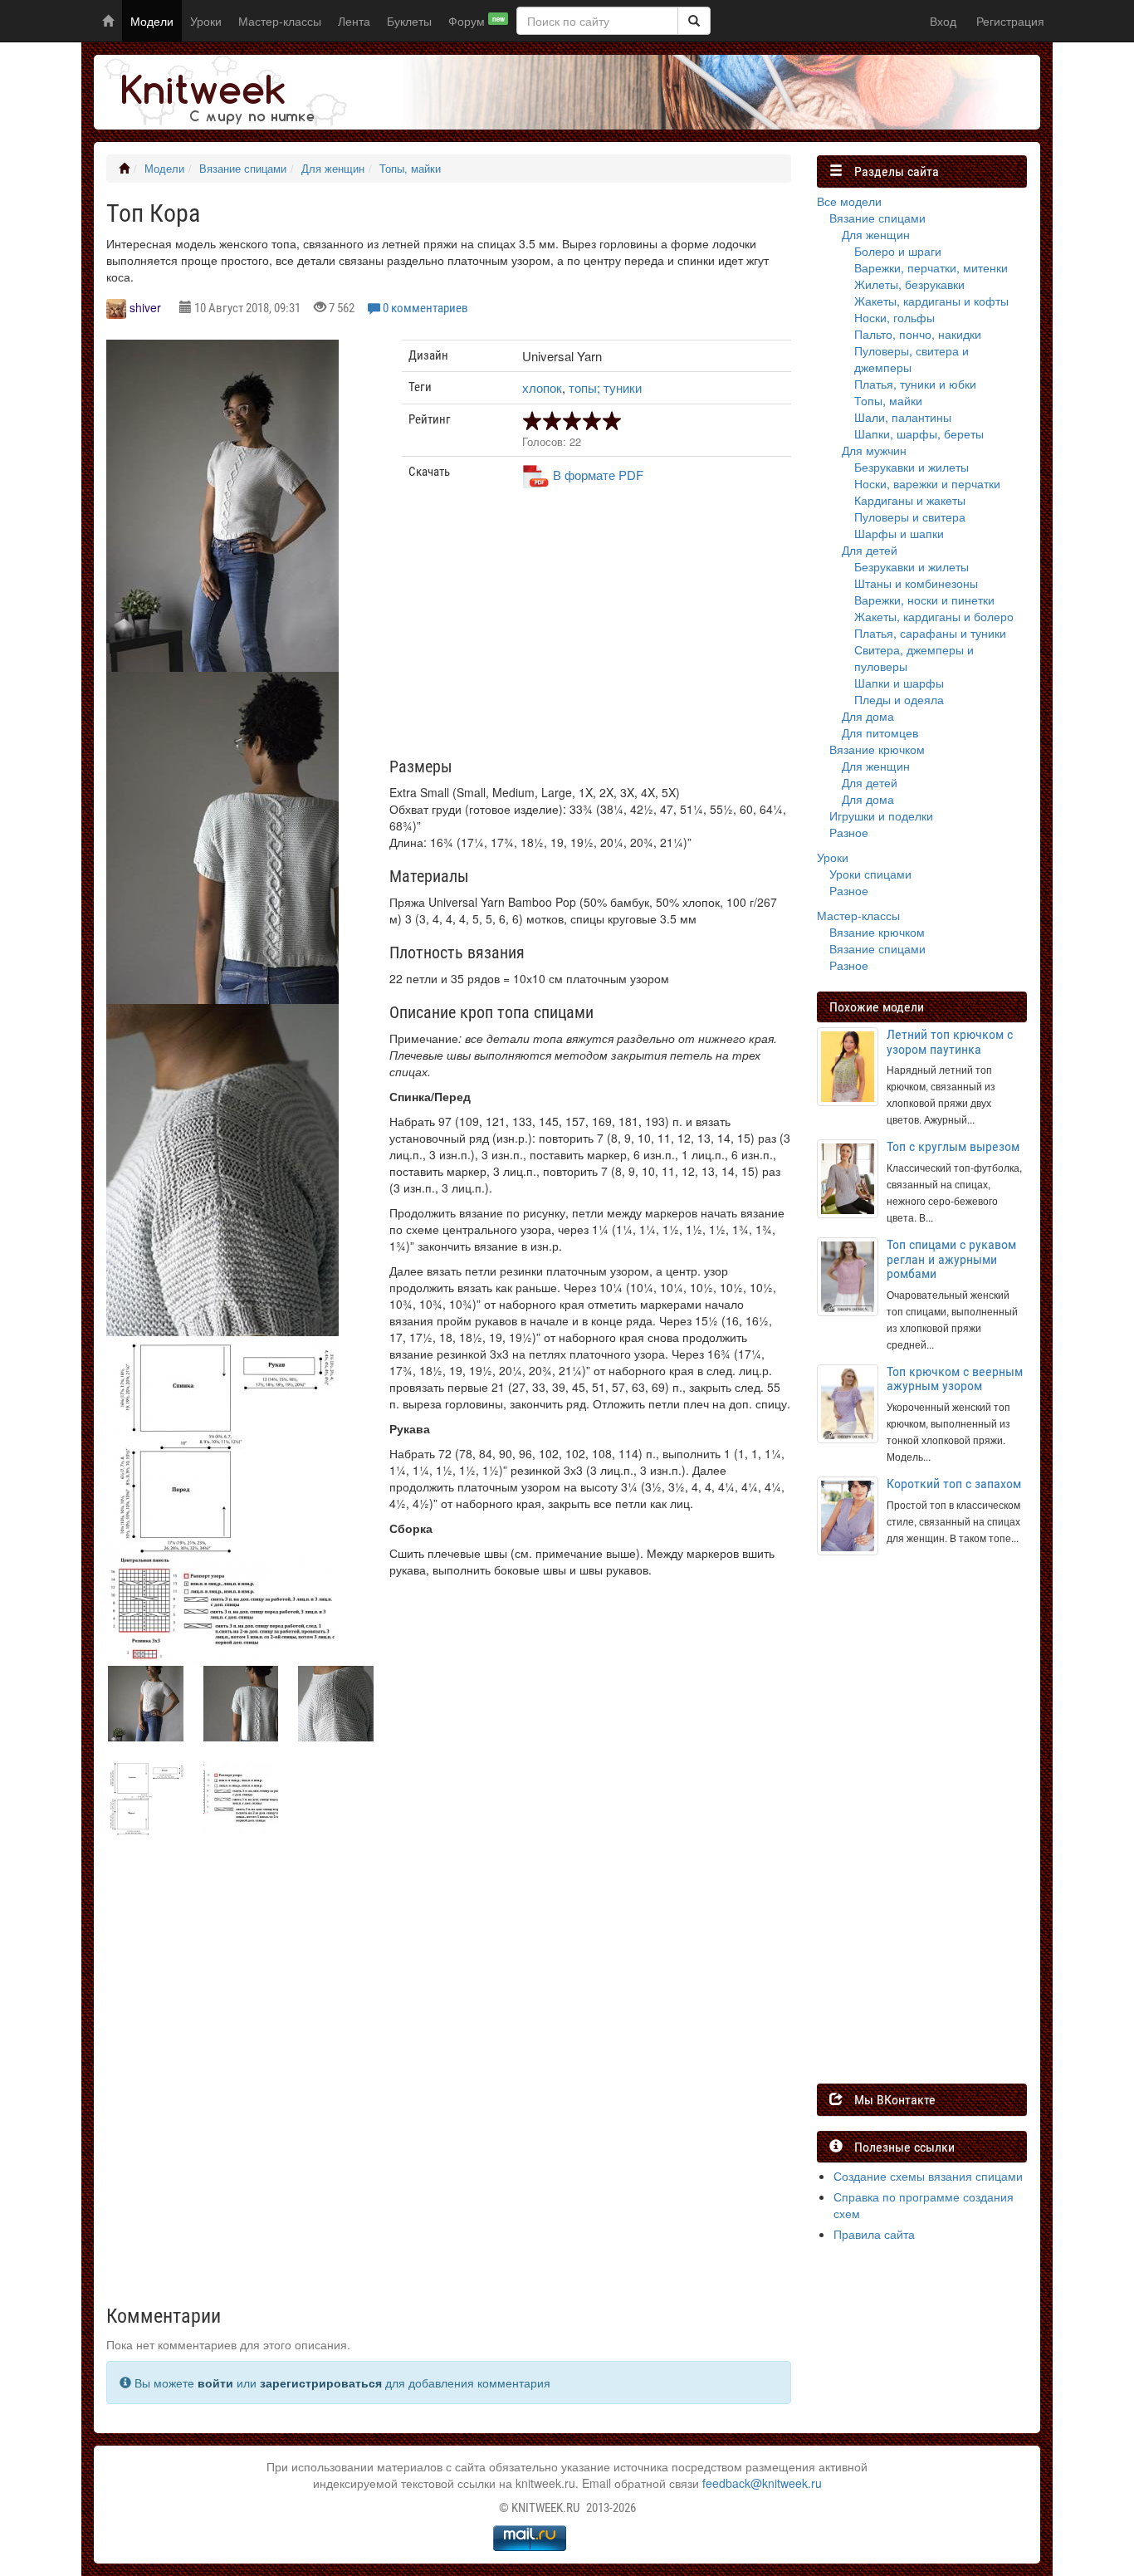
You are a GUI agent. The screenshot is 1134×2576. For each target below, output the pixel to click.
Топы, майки (410, 169)
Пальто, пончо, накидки (918, 334)
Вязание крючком (877, 749)
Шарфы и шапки (899, 533)
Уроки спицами (870, 874)
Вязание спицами (243, 169)
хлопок (542, 387)
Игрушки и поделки (881, 815)
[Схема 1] (222, 1609)
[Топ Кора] (222, 514)
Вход (943, 21)
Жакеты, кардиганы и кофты (931, 301)
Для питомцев (880, 732)
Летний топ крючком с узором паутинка (950, 1042)
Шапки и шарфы (899, 683)
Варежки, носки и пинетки (924, 600)
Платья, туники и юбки (915, 384)
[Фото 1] (222, 846)
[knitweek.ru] (222, 92)
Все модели (849, 201)
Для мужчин (874, 450)
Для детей (870, 550)
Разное (849, 832)
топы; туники (605, 387)
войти (215, 2383)
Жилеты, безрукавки (909, 284)
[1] (694, 21)
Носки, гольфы (894, 317)
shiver (145, 307)
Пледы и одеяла (899, 699)
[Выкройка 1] (222, 1445)
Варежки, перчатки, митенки (931, 267)
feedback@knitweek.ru (762, 2483)
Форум (477, 21)
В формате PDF (598, 475)
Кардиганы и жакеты (910, 500)
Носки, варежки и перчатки (927, 483)
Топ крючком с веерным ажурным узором (955, 1379)
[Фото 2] (222, 1178)
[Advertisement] (597, 629)
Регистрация (1010, 21)
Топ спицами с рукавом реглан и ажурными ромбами (951, 1259)
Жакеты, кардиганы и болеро (934, 616)
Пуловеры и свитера (910, 517)
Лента (354, 21)
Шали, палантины (903, 417)
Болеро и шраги (898, 251)
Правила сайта (874, 2234)
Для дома (868, 716)
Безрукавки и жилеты (912, 467)
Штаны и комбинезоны (916, 583)
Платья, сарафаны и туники (930, 633)
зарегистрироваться (321, 2383)
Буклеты (409, 21)
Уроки (206, 21)
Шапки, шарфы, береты (919, 433)
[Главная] (124, 169)
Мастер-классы (280, 21)
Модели (152, 21)
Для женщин (333, 169)
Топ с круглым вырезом (953, 1146)
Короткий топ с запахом (954, 1484)
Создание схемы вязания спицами (928, 2176)
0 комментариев (425, 308)
